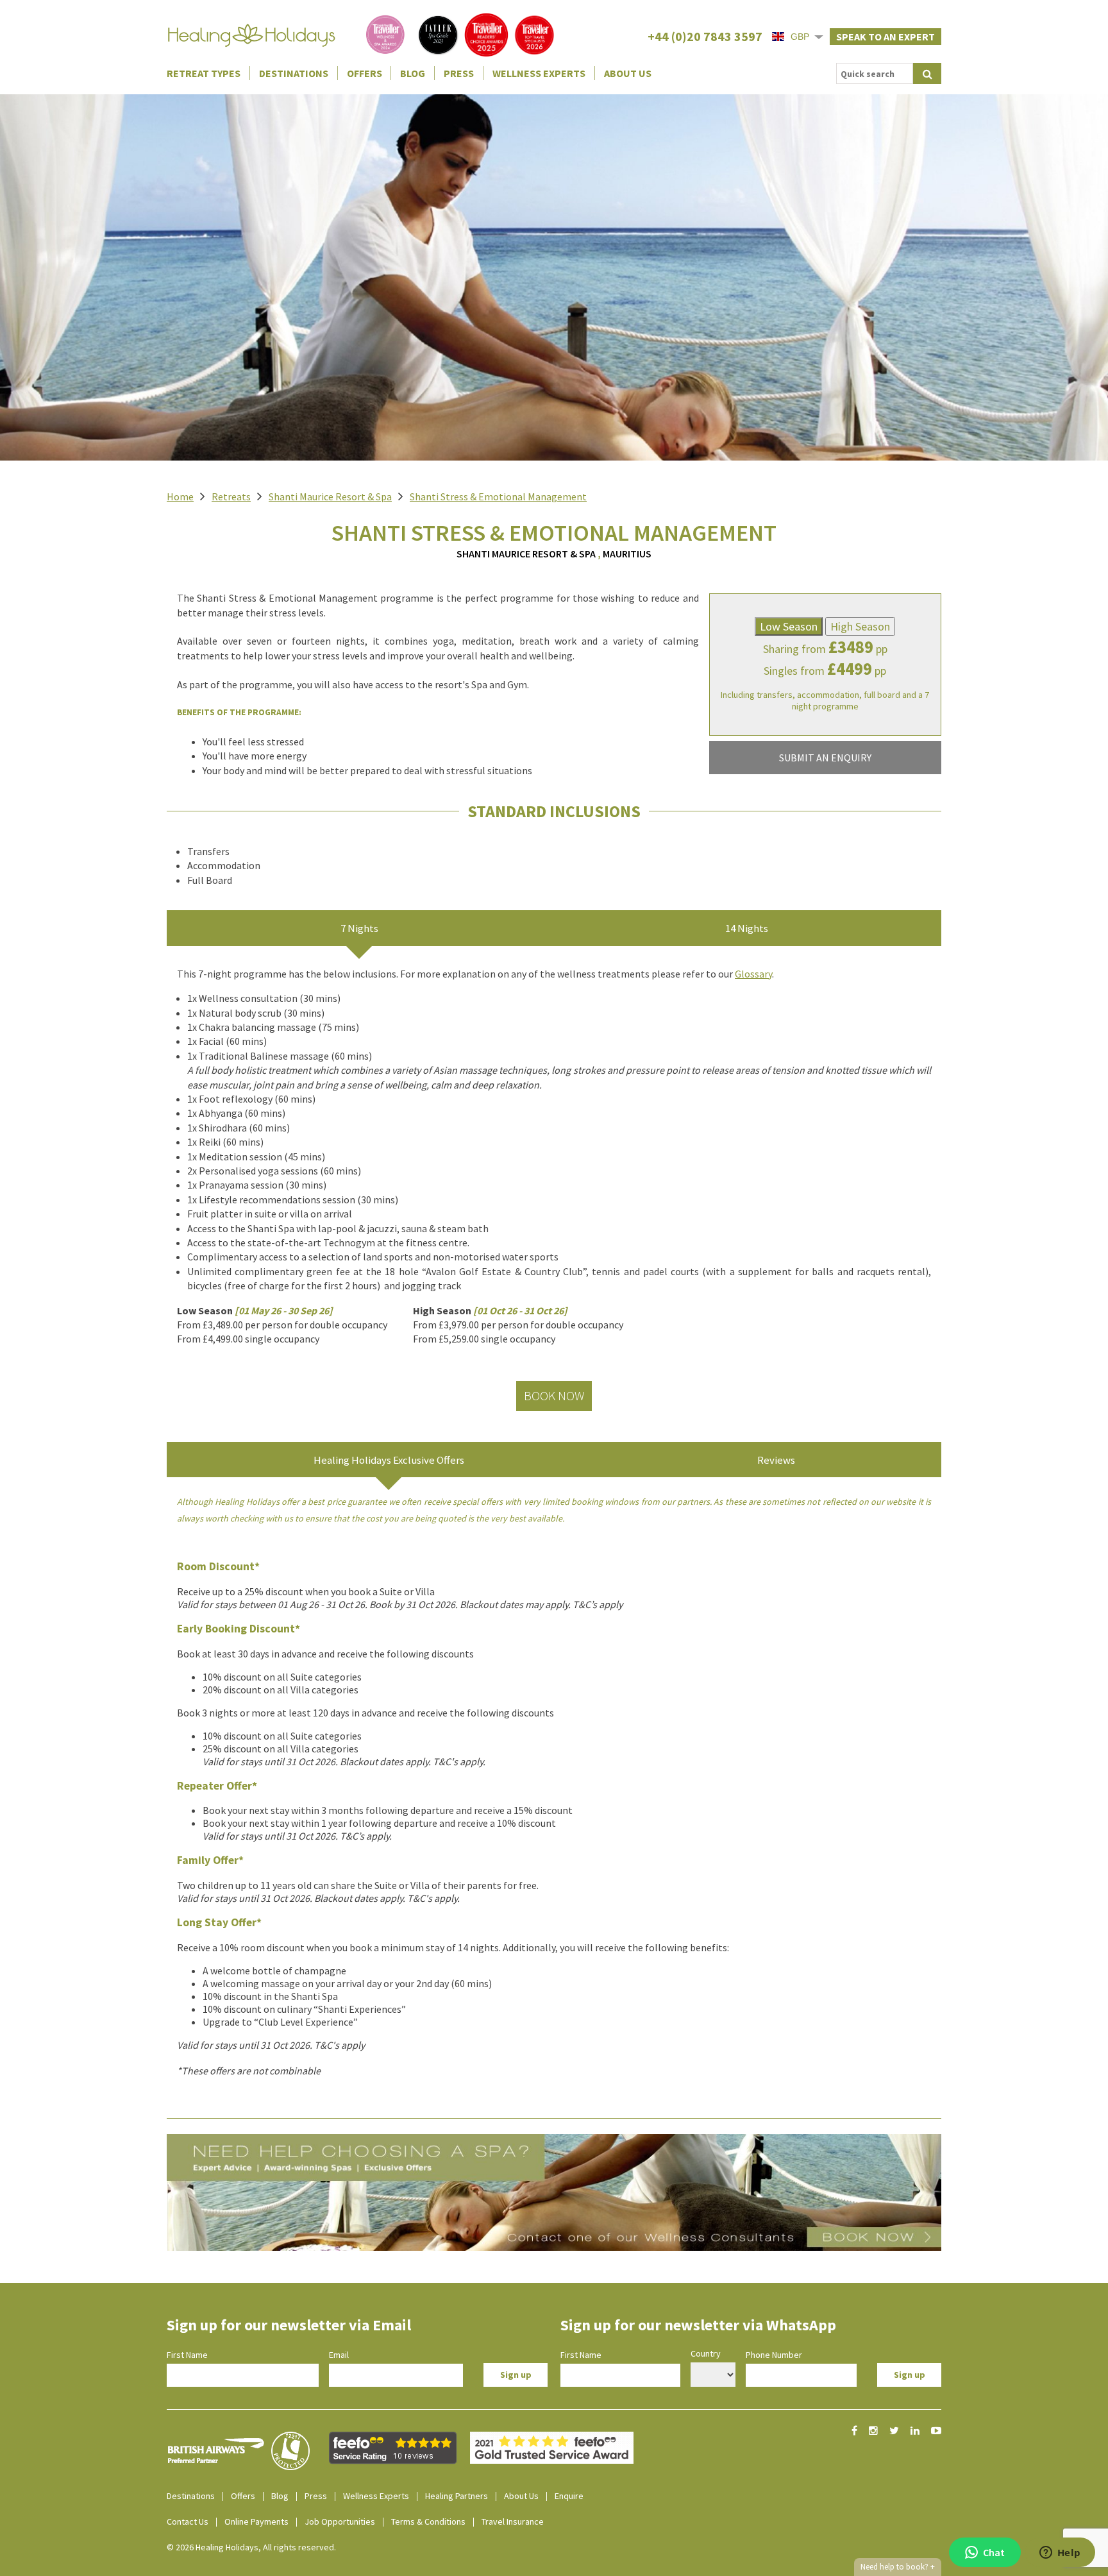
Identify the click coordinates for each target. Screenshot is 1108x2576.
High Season (860, 626)
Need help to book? (898, 2567)
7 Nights (359, 928)
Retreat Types (204, 73)
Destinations (294, 73)
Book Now (554, 1395)
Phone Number (774, 2355)
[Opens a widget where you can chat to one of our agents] (1060, 2554)
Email (339, 2355)
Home (180, 496)
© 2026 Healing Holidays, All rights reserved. (251, 2547)
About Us (628, 73)
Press (459, 73)
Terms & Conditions (428, 2521)
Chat (994, 2552)
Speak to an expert (886, 37)
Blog (413, 73)
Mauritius (627, 554)
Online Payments (256, 2521)
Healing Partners (457, 2496)
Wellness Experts (539, 73)
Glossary (753, 974)
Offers (365, 73)
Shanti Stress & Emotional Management (498, 496)
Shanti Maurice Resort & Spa (330, 496)
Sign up (516, 2375)
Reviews (776, 1460)
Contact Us (188, 2521)
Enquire (569, 2496)
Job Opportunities (340, 2521)
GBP (800, 37)
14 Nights (747, 928)
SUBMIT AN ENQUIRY (825, 758)
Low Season (789, 626)
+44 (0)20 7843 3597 (705, 36)
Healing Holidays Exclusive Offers (389, 1460)
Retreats (231, 496)
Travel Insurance (513, 2521)
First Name (187, 2355)
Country (706, 2353)
